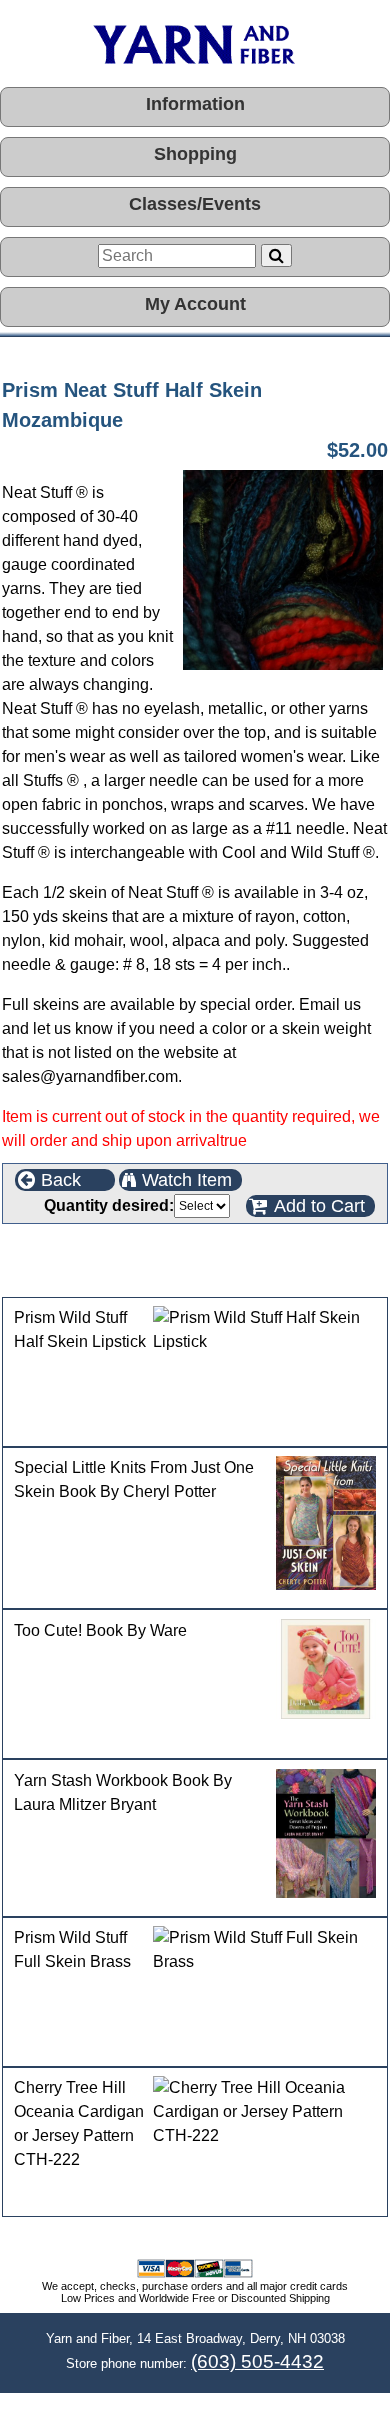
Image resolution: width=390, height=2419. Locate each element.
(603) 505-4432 (257, 2361)
